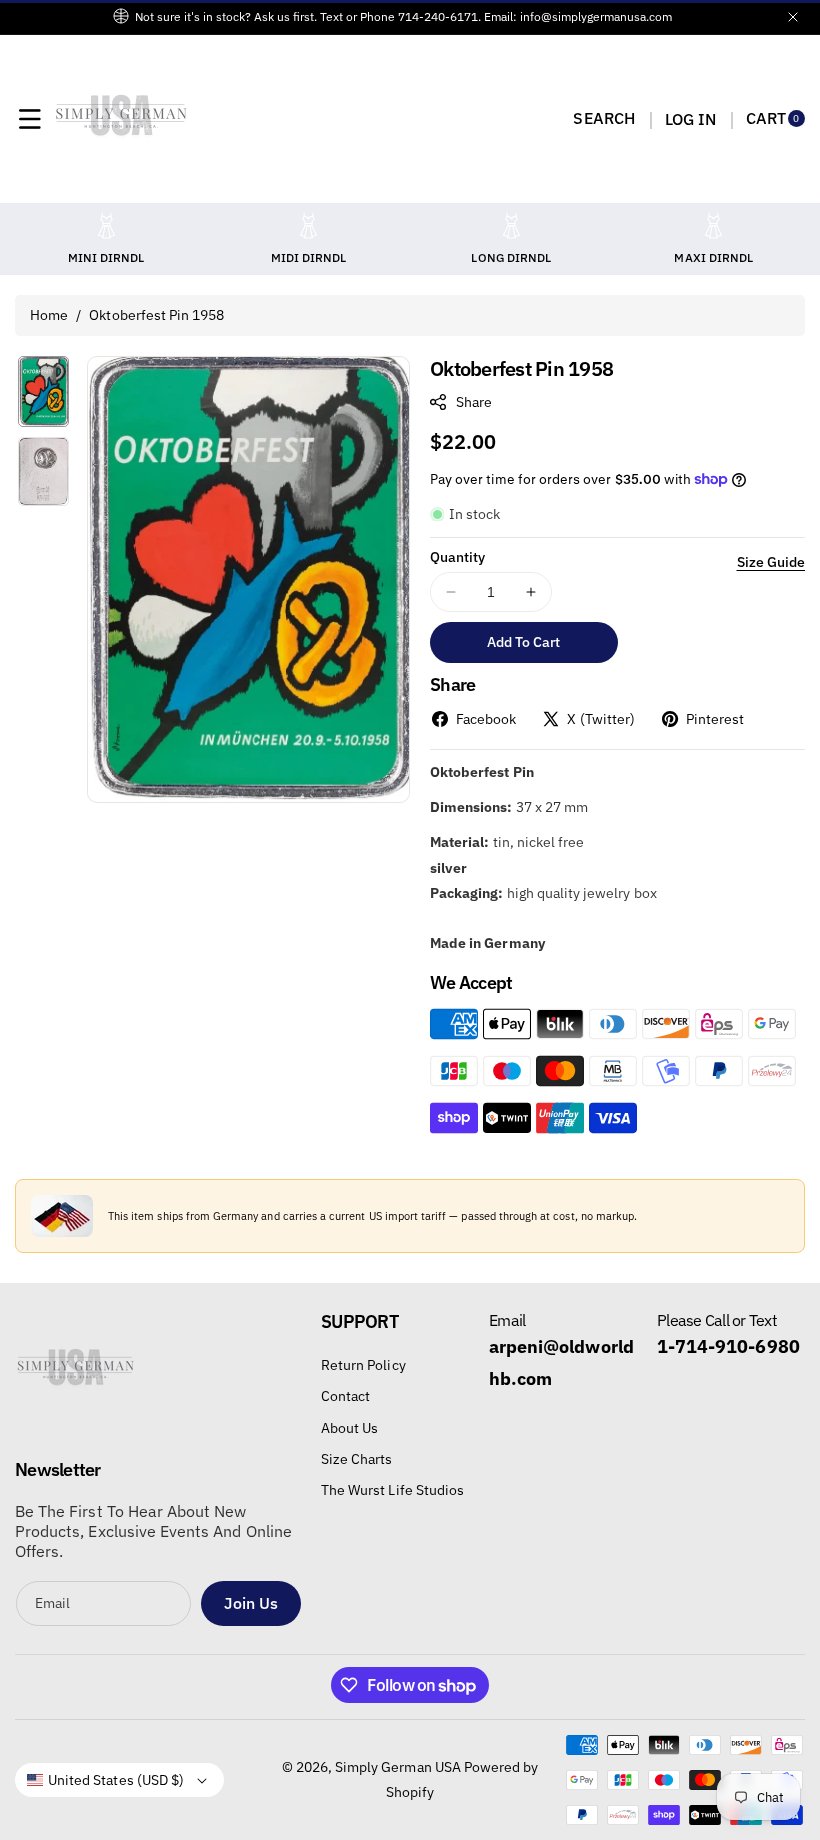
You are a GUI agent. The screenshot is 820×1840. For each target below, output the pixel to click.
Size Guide (771, 562)
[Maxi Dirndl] (714, 225)
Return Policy (363, 1365)
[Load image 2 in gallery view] (43, 472)
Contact (345, 1396)
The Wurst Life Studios (392, 1490)
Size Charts (357, 1459)
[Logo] (75, 1374)
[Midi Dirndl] (309, 225)
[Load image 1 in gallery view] (43, 391)
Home (49, 315)
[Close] (793, 17)
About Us (349, 1428)
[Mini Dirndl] (106, 225)
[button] (30, 119)
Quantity (457, 557)
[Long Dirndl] (511, 225)
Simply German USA (398, 1767)
